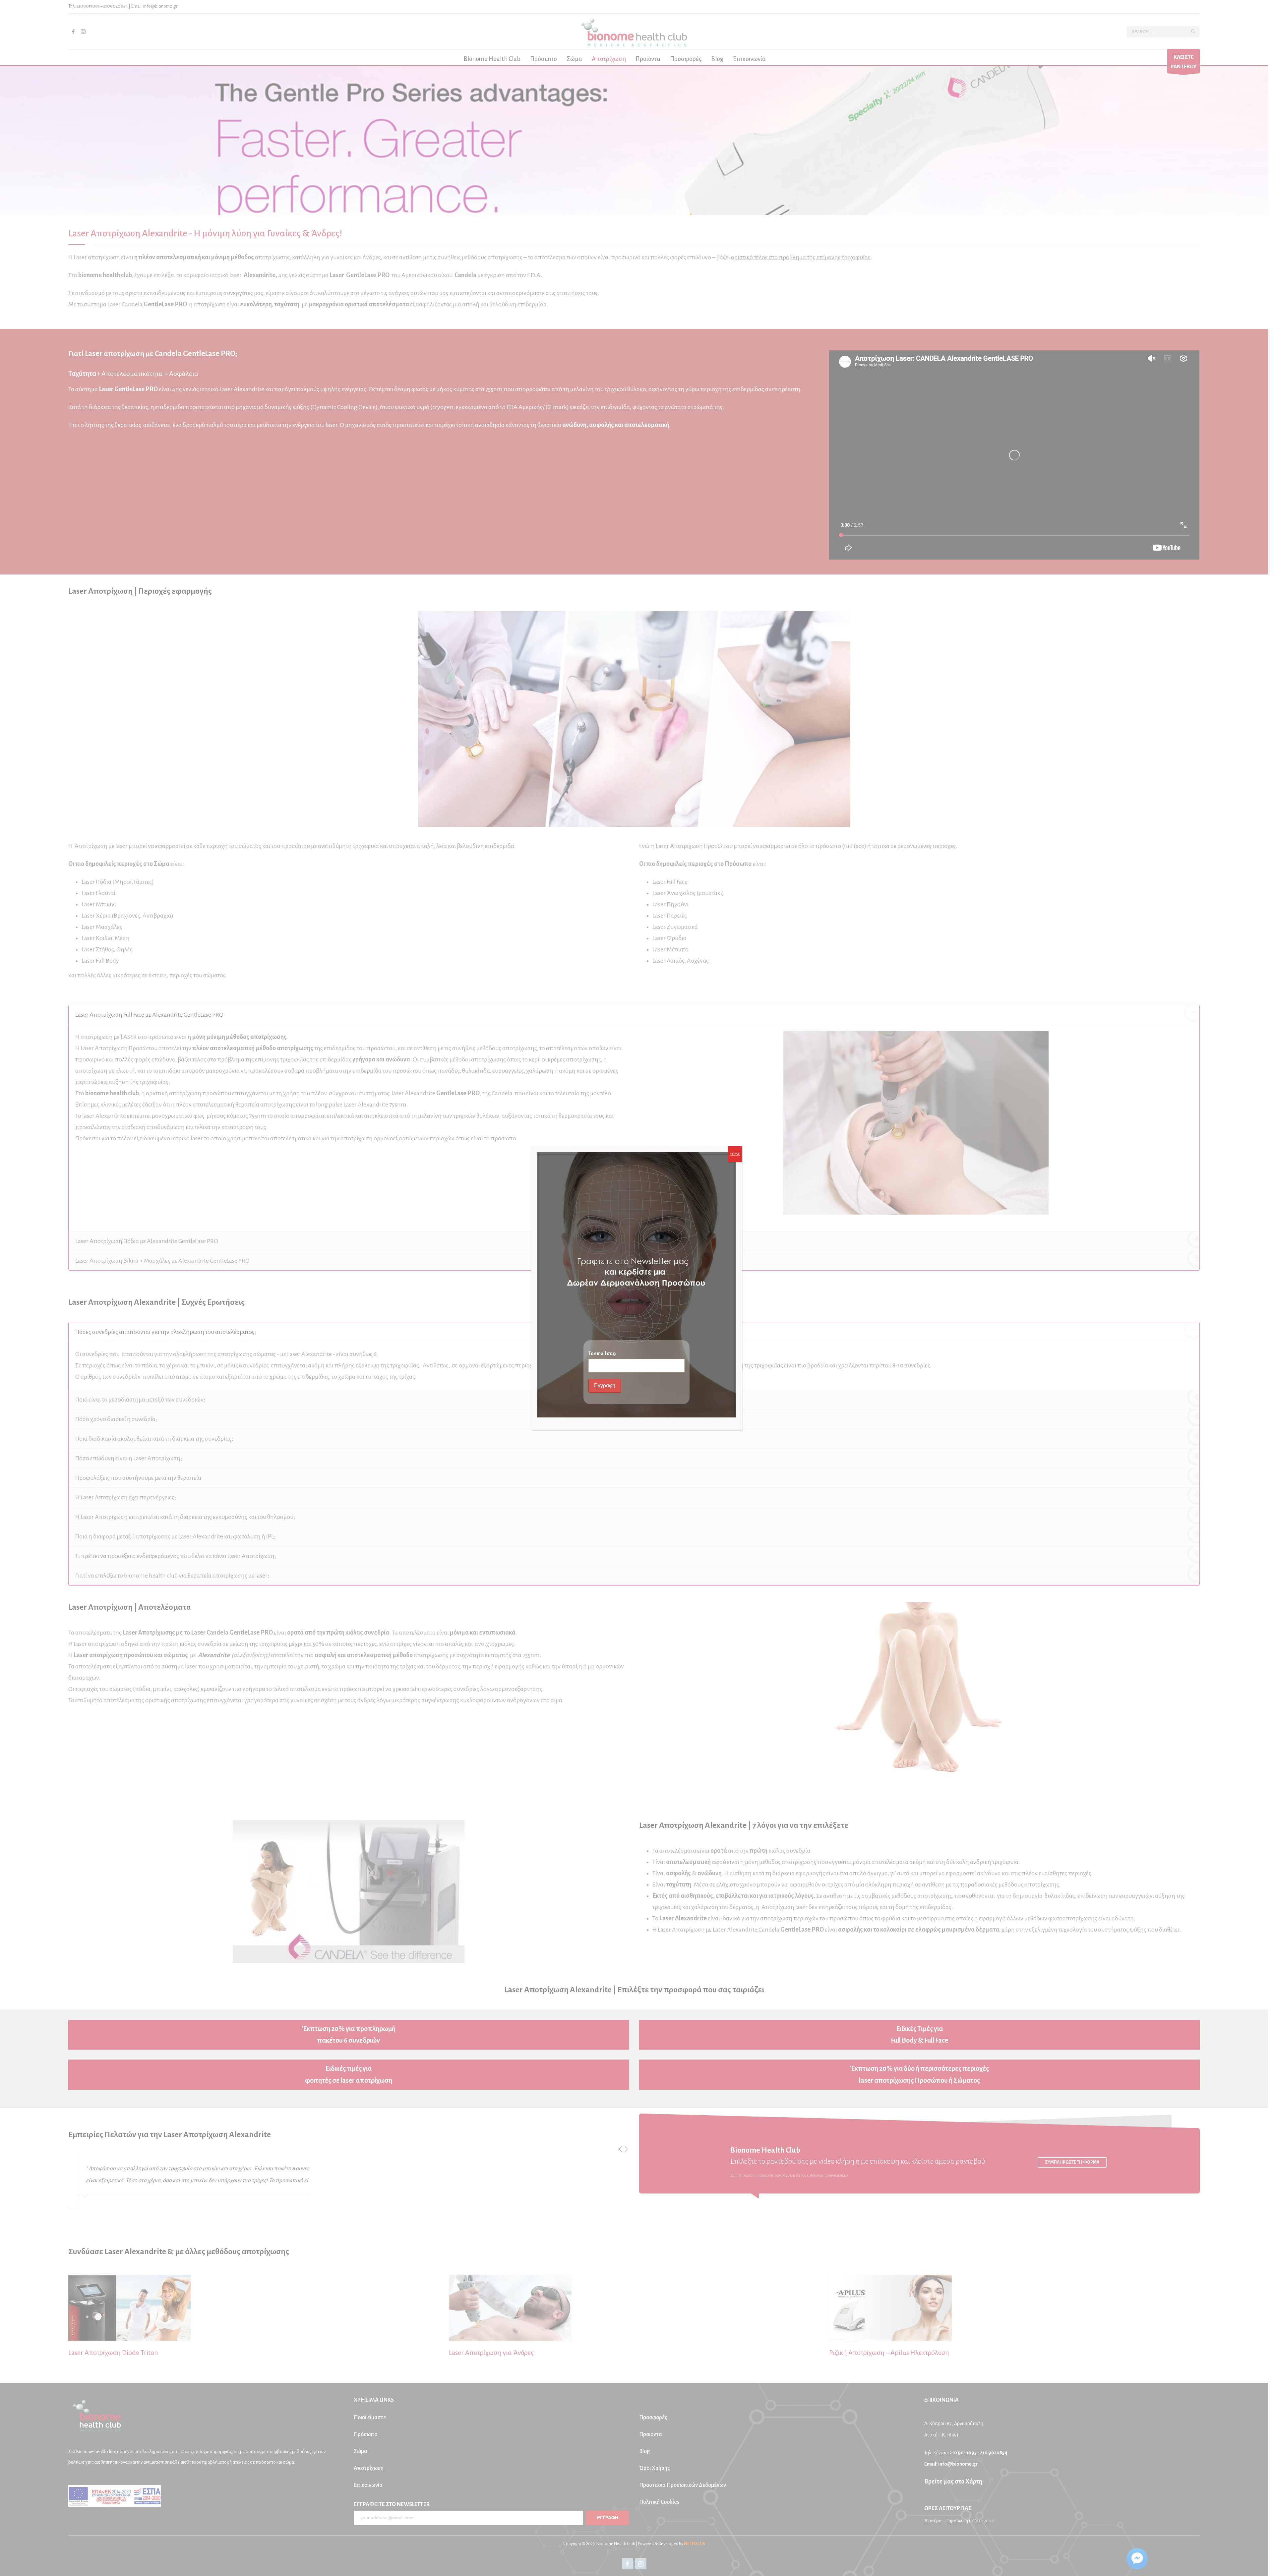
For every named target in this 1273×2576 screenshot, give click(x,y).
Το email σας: (602, 1353)
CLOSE (735, 1154)
